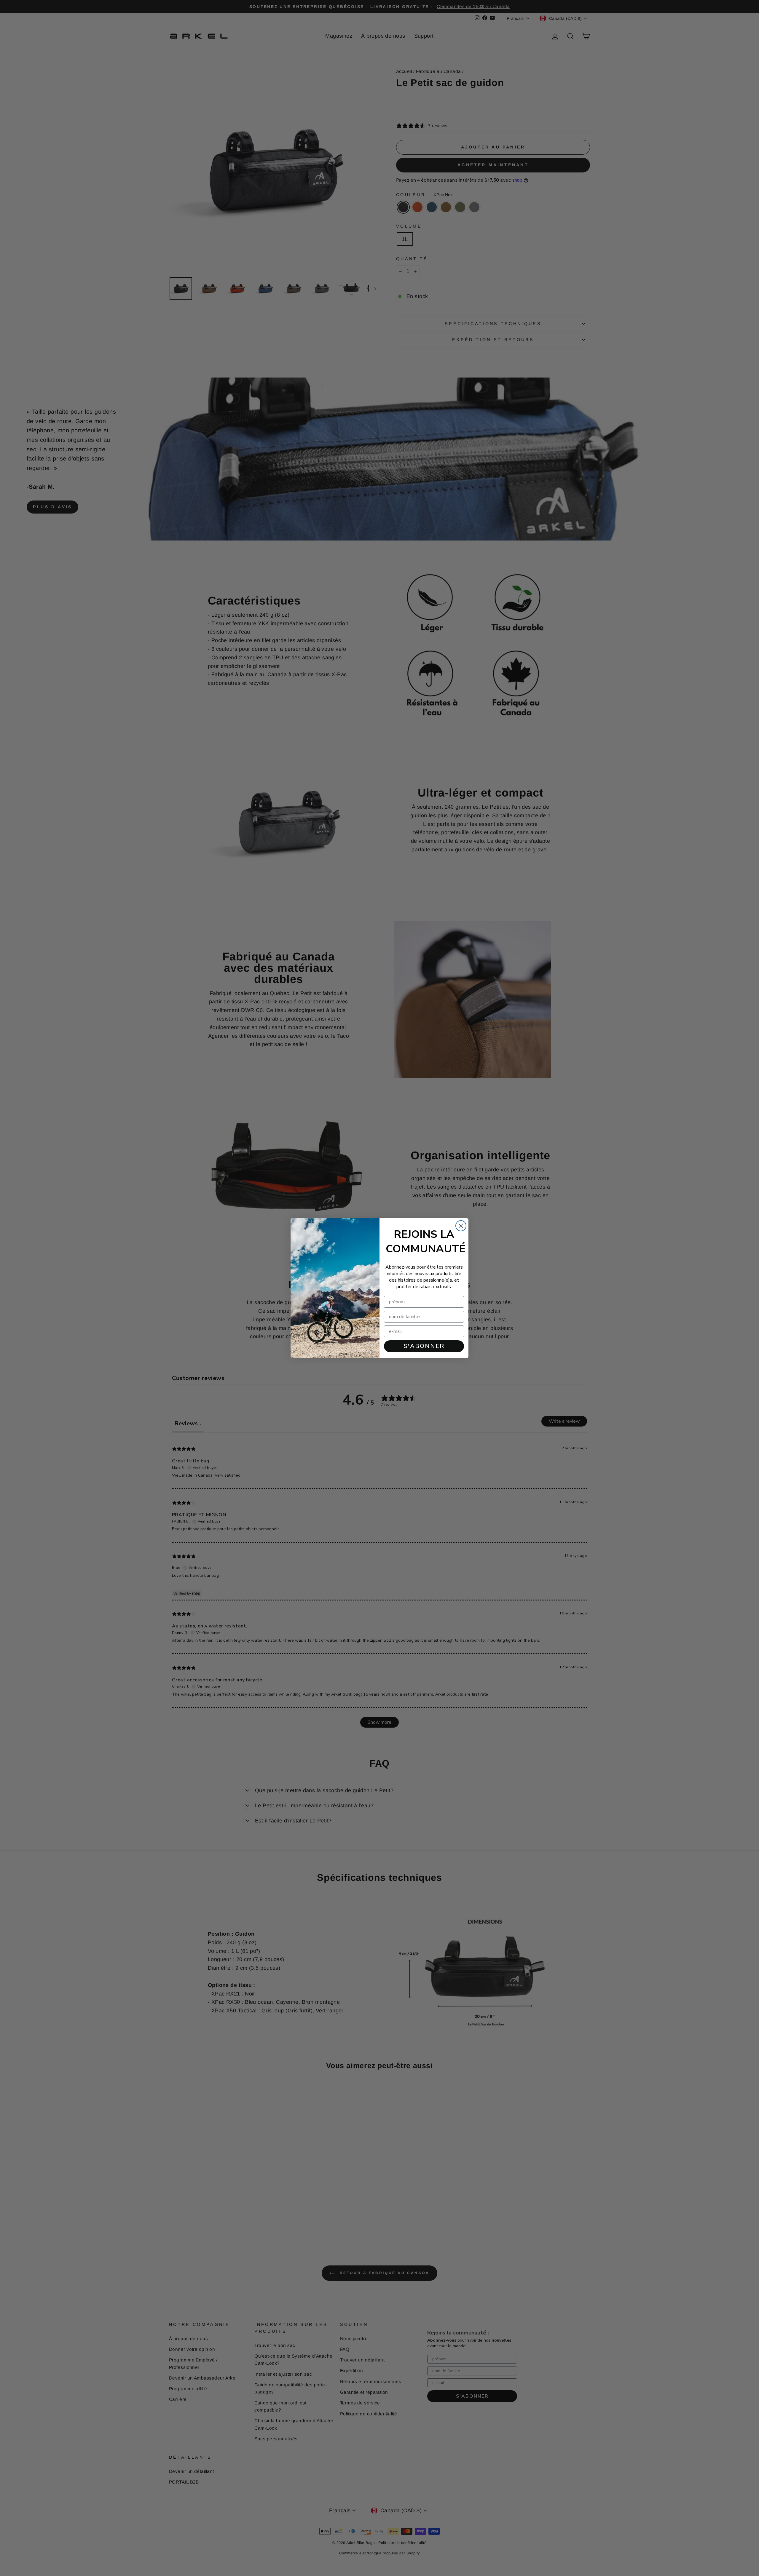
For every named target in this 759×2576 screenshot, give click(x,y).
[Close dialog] (461, 1226)
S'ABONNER (424, 1346)
